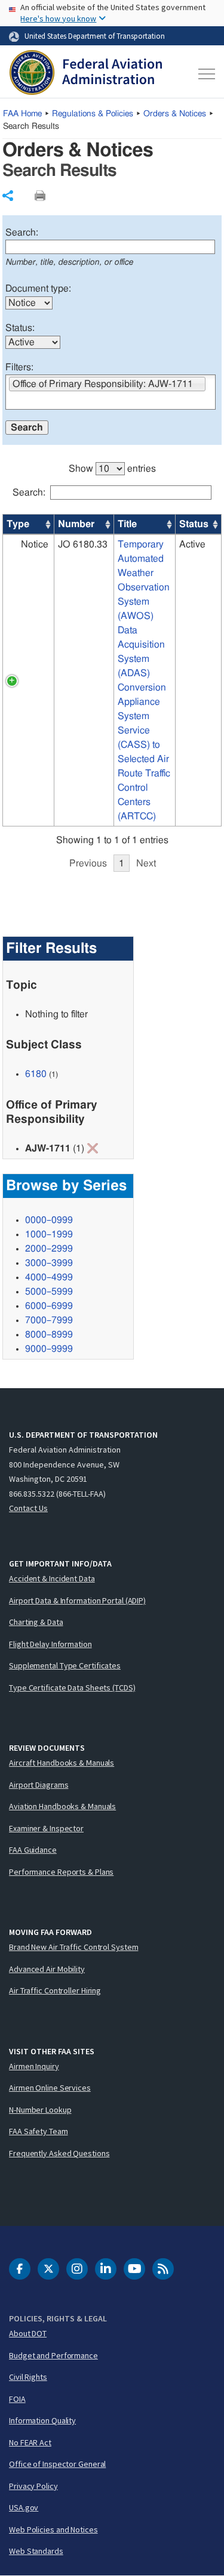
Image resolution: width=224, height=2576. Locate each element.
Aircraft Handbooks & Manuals (62, 1763)
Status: (20, 328)
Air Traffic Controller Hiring (55, 1990)
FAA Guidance (33, 1850)
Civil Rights (28, 2377)
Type (18, 524)
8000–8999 (49, 1335)
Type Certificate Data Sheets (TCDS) (72, 1688)
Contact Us (28, 1508)
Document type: (38, 289)
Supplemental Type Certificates (65, 1665)
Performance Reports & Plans (61, 1872)
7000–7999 (49, 1320)
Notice (35, 544)
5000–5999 (49, 1292)
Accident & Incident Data (52, 1578)
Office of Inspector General (57, 2464)
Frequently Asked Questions (59, 2153)
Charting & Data (36, 1622)
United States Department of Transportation (95, 36)
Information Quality (42, 2420)
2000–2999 (49, 1249)
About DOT (28, 2333)
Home (22, 114)
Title (127, 524)
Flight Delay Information (50, 1644)
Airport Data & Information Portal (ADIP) (77, 1600)
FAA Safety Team (39, 2131)
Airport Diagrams (39, 1785)
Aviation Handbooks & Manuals (62, 1806)
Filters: (19, 367)
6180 (36, 1074)
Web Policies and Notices (53, 2529)
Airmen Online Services (50, 2088)
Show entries (112, 469)
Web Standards (36, 2551)
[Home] (86, 74)
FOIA (17, 2399)
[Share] (8, 196)
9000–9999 (49, 1349)
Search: (22, 233)
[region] (112, 661)
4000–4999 (49, 1277)
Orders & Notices (175, 114)
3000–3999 (49, 1263)
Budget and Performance (53, 2355)
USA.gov (24, 2507)
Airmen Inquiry (34, 2066)
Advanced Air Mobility (47, 1969)
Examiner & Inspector (46, 1828)
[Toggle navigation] (205, 74)
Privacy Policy (33, 2486)
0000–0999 (49, 1220)
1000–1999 (49, 1234)
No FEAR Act (30, 2442)
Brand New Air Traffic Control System (73, 1947)
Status (194, 524)
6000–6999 (49, 1306)
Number (76, 524)
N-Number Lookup (40, 2110)
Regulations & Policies (93, 114)
